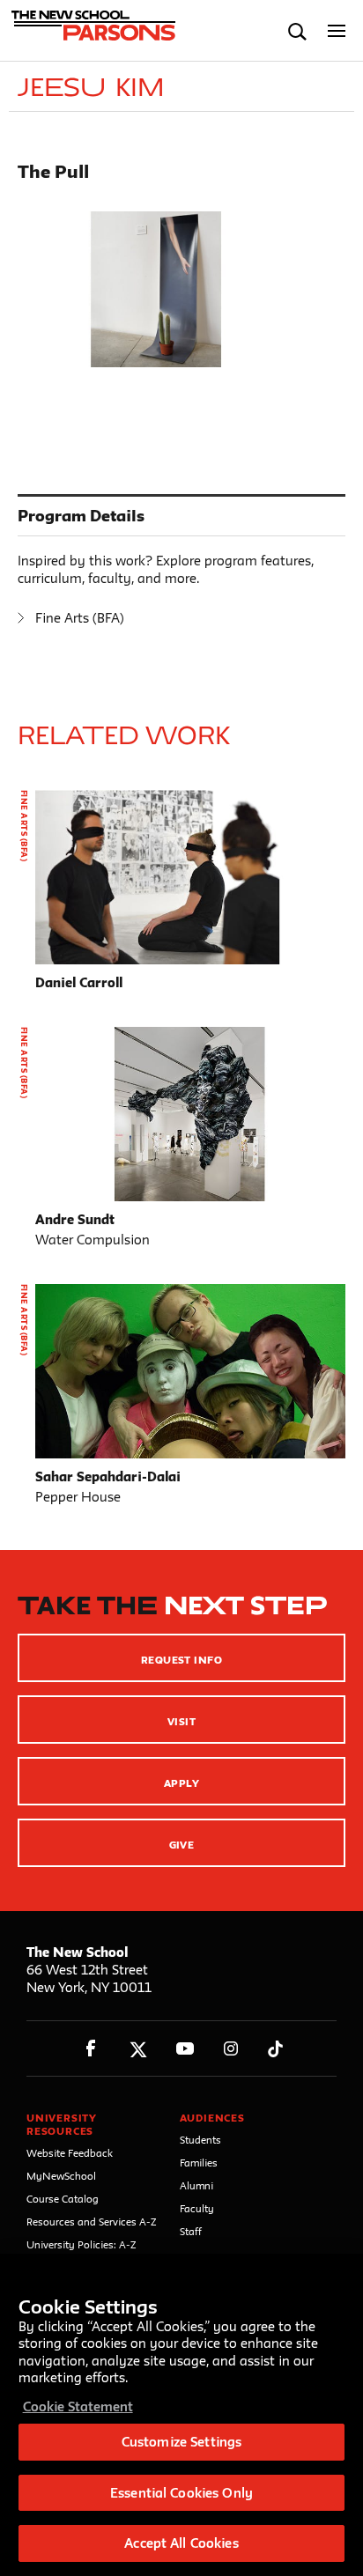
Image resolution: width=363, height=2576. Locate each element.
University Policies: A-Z (81, 2244)
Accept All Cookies (181, 2543)
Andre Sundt (75, 1219)
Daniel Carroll (79, 982)
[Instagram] (231, 2049)
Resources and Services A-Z (92, 2222)
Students (200, 2140)
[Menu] (337, 31)
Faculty (197, 2208)
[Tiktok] (275, 2049)
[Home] (91, 31)
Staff (191, 2231)
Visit (181, 1721)
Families (199, 2163)
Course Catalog (63, 2199)
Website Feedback (70, 2153)
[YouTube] (185, 2049)
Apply (181, 1783)
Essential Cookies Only (181, 2493)
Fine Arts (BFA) (80, 618)
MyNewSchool (61, 2176)
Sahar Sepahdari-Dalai (108, 1476)
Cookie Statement (78, 2406)
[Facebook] (91, 2049)
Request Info (182, 1660)
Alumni (196, 2185)
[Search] (297, 31)
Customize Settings (181, 2442)
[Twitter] (138, 2049)
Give (182, 1845)
